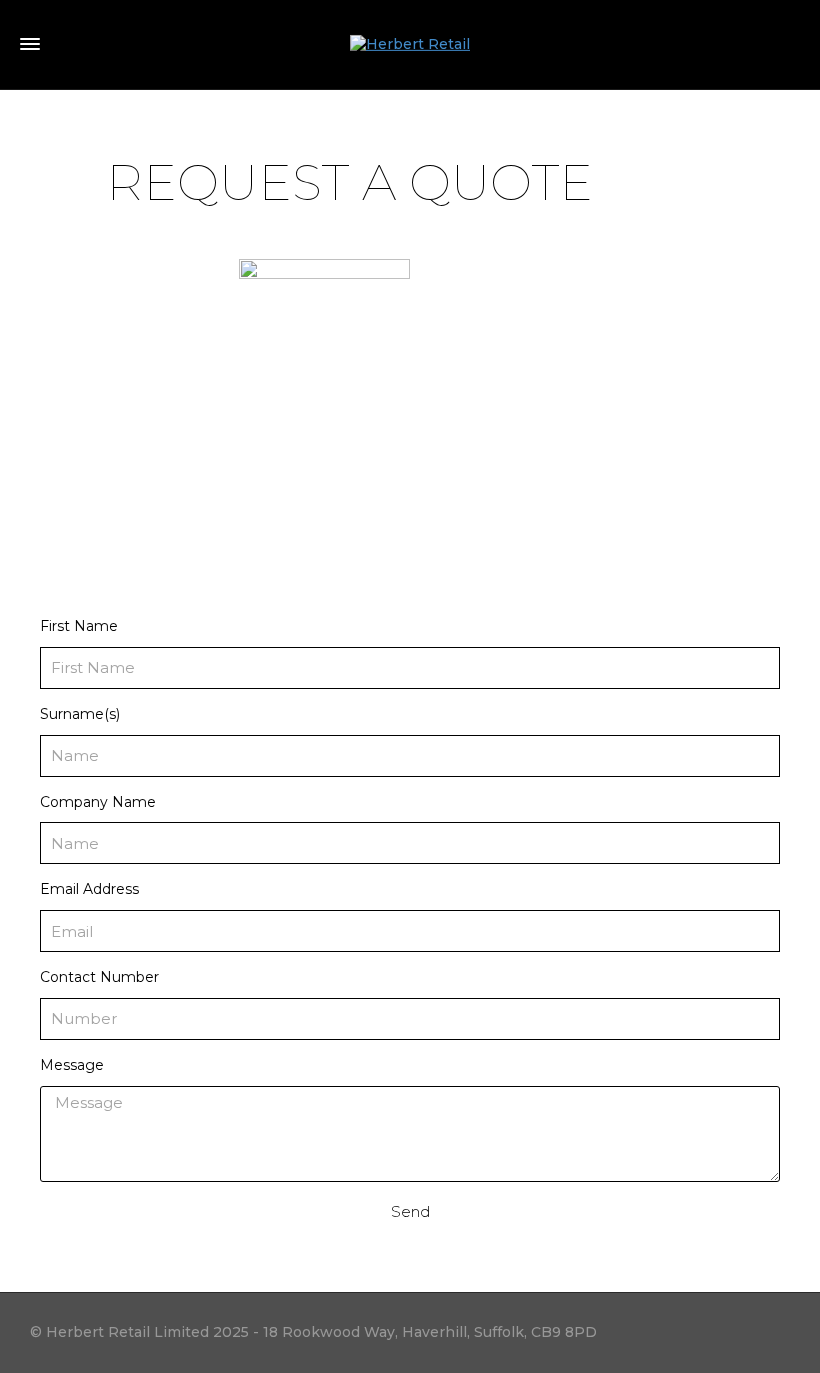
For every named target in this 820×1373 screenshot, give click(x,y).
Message (72, 1065)
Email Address (89, 889)
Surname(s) (80, 714)
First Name (79, 626)
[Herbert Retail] (410, 44)
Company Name (98, 802)
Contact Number (99, 977)
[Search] (790, 45)
